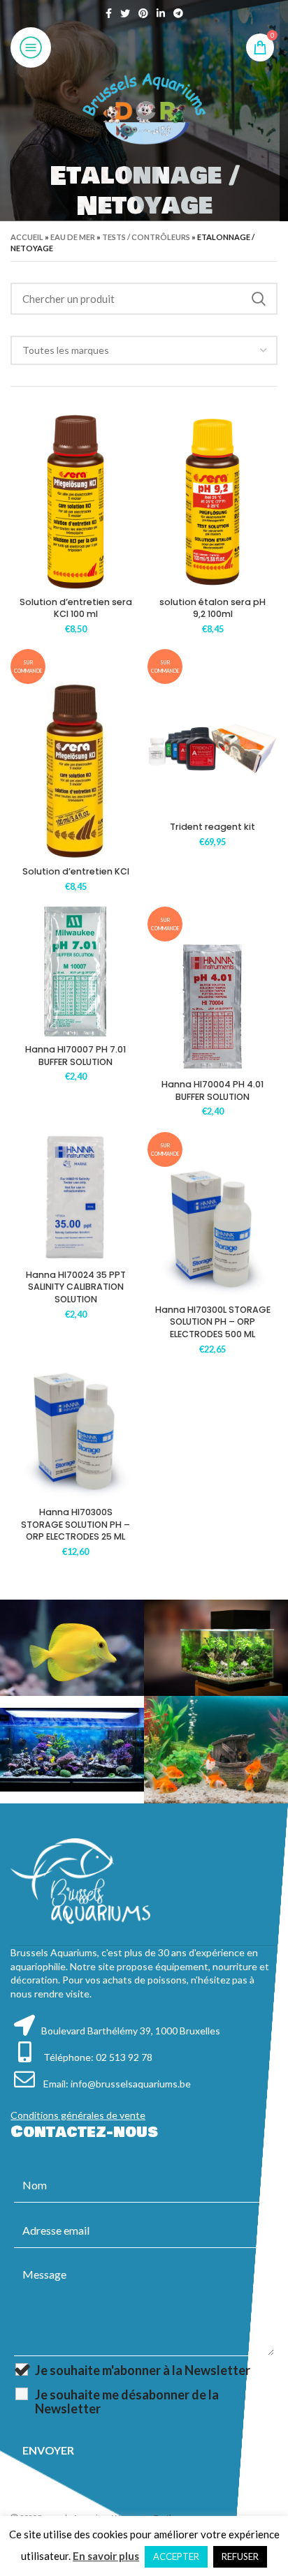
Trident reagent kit (213, 827)
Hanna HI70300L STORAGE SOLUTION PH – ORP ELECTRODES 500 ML (213, 1322)
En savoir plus (106, 2556)
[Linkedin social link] (161, 13)
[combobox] (144, 350)
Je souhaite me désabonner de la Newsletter (127, 2402)
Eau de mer (73, 237)
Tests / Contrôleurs (146, 237)
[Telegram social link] (178, 13)
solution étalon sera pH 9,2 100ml (213, 608)
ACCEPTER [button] (176, 2556)
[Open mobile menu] (31, 47)
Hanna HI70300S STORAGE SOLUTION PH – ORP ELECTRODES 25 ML (75, 1524)
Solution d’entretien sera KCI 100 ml (76, 608)
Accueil (27, 237)
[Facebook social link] (109, 13)
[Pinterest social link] (143, 13)
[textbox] (66, 350)
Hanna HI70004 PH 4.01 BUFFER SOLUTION (213, 1090)
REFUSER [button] (240, 2556)
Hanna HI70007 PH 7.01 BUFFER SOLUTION (75, 1056)
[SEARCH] (259, 299)
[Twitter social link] (125, 13)
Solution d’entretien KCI (76, 871)
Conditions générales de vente (78, 2115)
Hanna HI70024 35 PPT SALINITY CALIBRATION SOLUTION (76, 1287)
